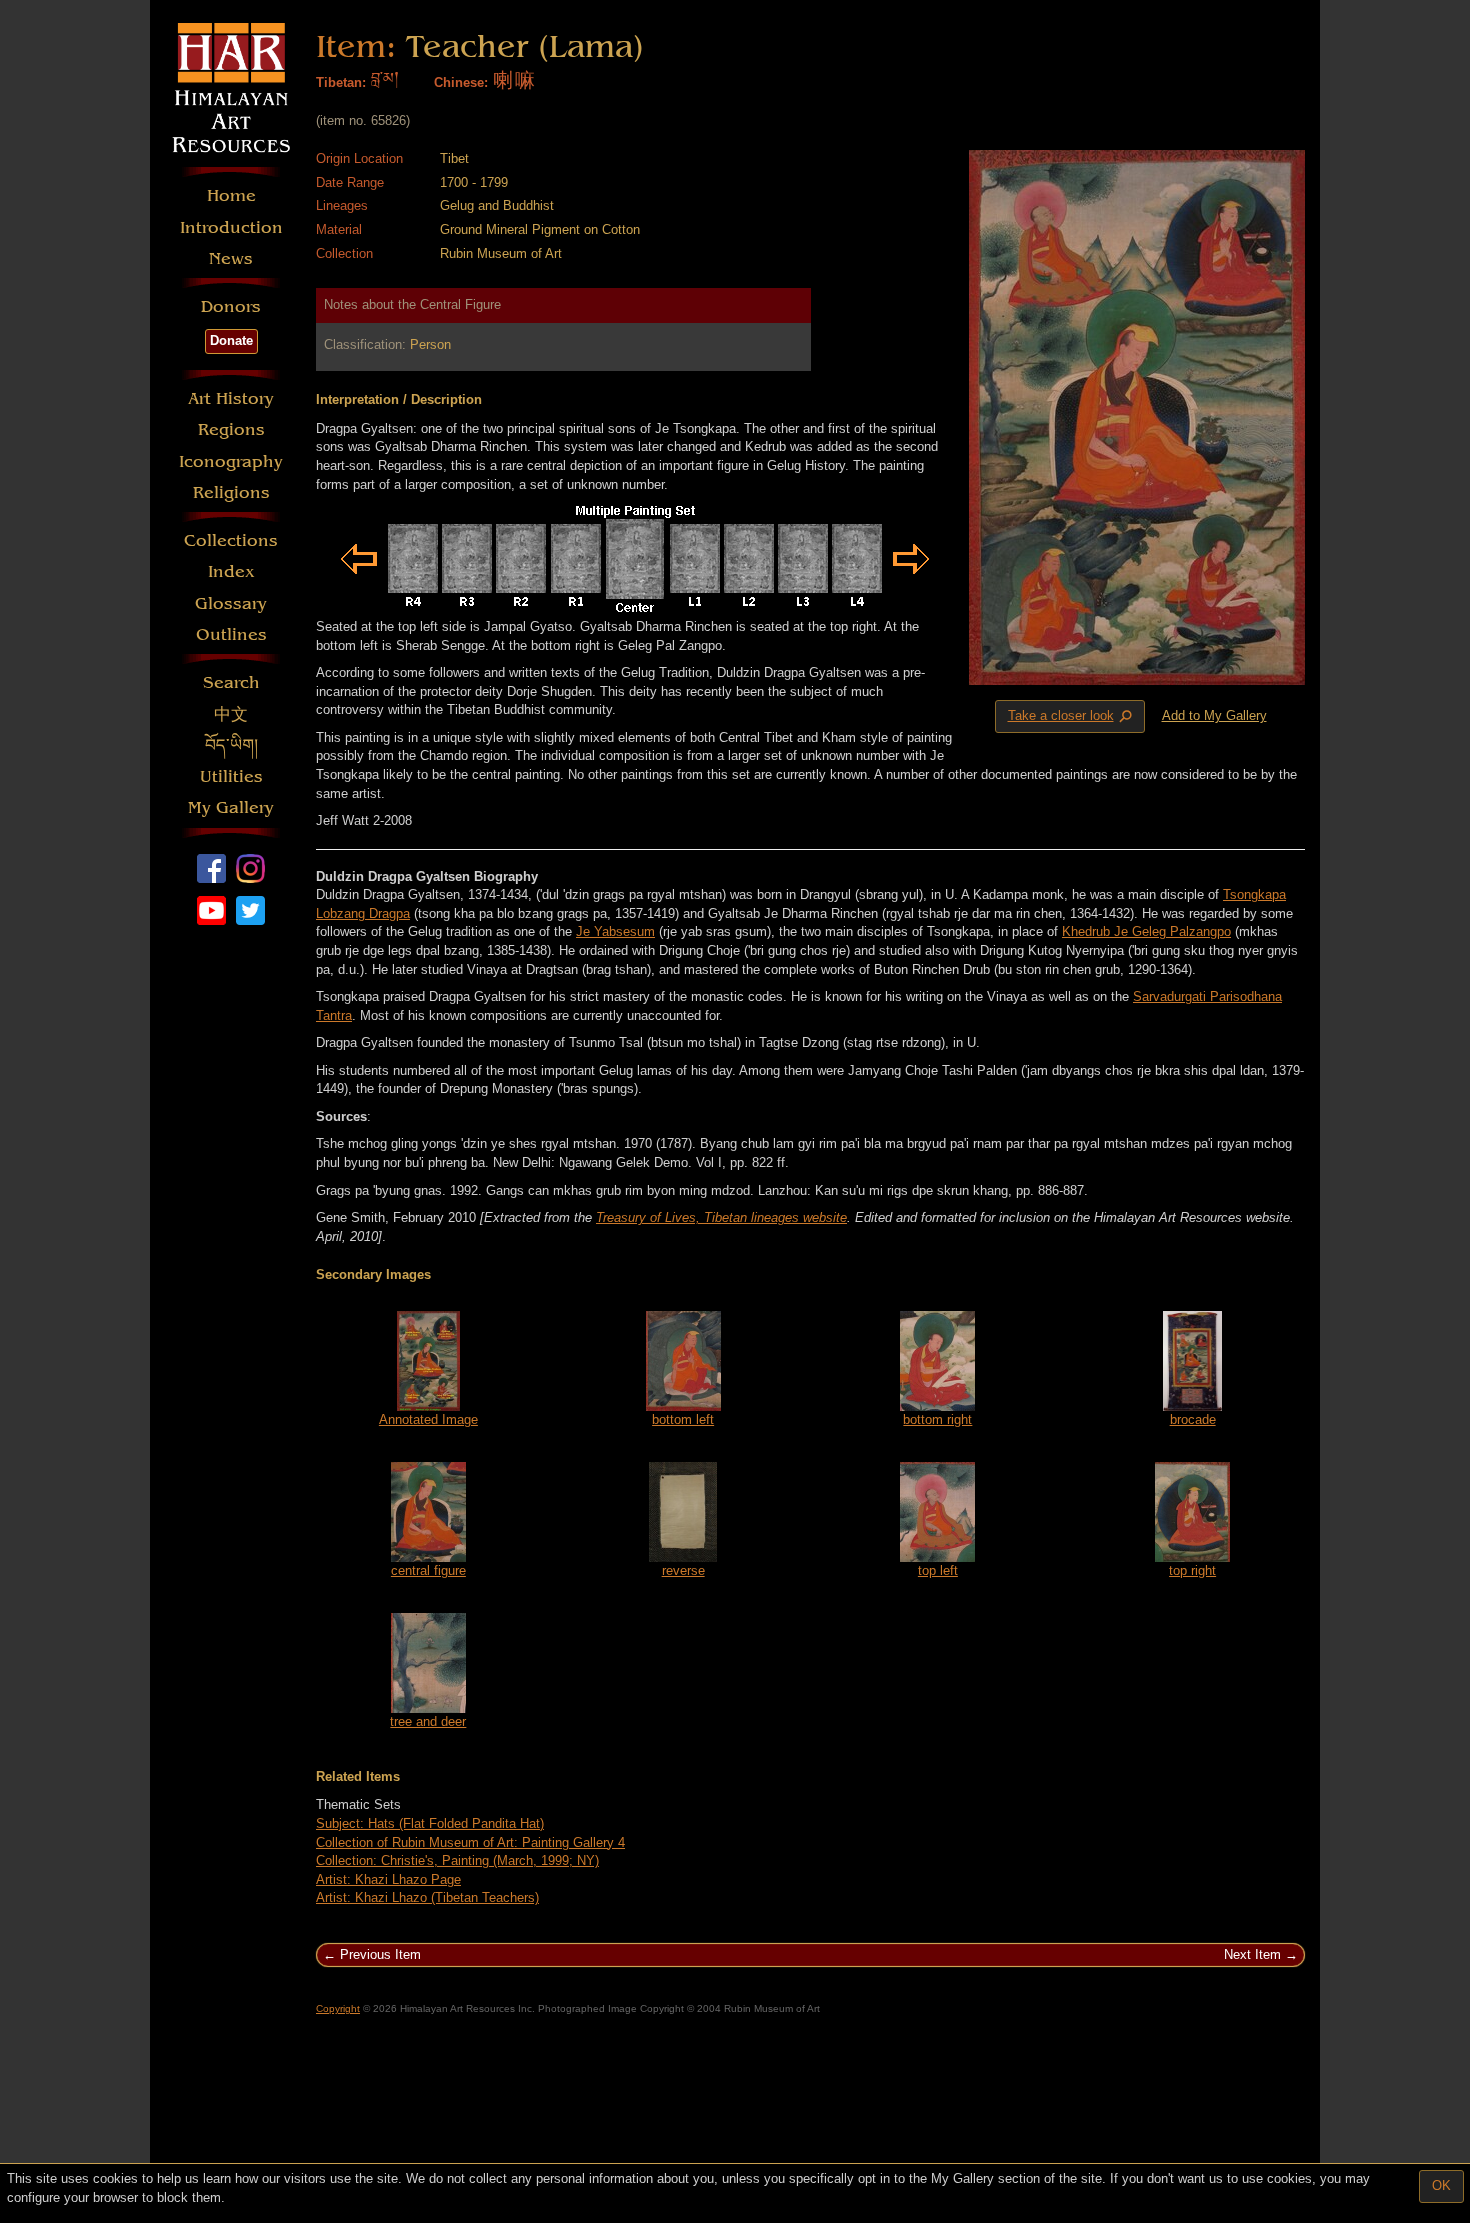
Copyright (338, 2008)
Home (231, 195)
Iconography (231, 461)
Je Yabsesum (615, 931)
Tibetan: (341, 82)
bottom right (937, 1419)
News (231, 258)
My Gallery (231, 807)
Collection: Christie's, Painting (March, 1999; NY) (457, 1860)
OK (1441, 2185)
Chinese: (461, 82)
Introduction (231, 227)
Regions (231, 429)
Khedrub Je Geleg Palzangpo (1146, 931)
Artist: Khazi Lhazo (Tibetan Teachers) (427, 1897)
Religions (231, 492)
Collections (231, 540)
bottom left (683, 1419)
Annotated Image (428, 1419)
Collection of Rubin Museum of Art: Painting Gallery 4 (470, 1842)
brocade (1193, 1419)
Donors (231, 306)
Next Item (1252, 1954)
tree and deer (428, 1721)
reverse (683, 1570)
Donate (231, 340)
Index (231, 571)
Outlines (231, 634)
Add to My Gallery (1214, 715)
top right (1192, 1570)
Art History (231, 398)
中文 (231, 714)
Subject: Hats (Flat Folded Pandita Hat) (430, 1823)
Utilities (231, 776)
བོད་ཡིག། (231, 745)
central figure (428, 1570)
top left (938, 1570)
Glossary (231, 603)
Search (231, 682)
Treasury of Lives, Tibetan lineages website (721, 1217)
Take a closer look (1072, 717)
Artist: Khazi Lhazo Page (388, 1879)
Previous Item (380, 1954)
